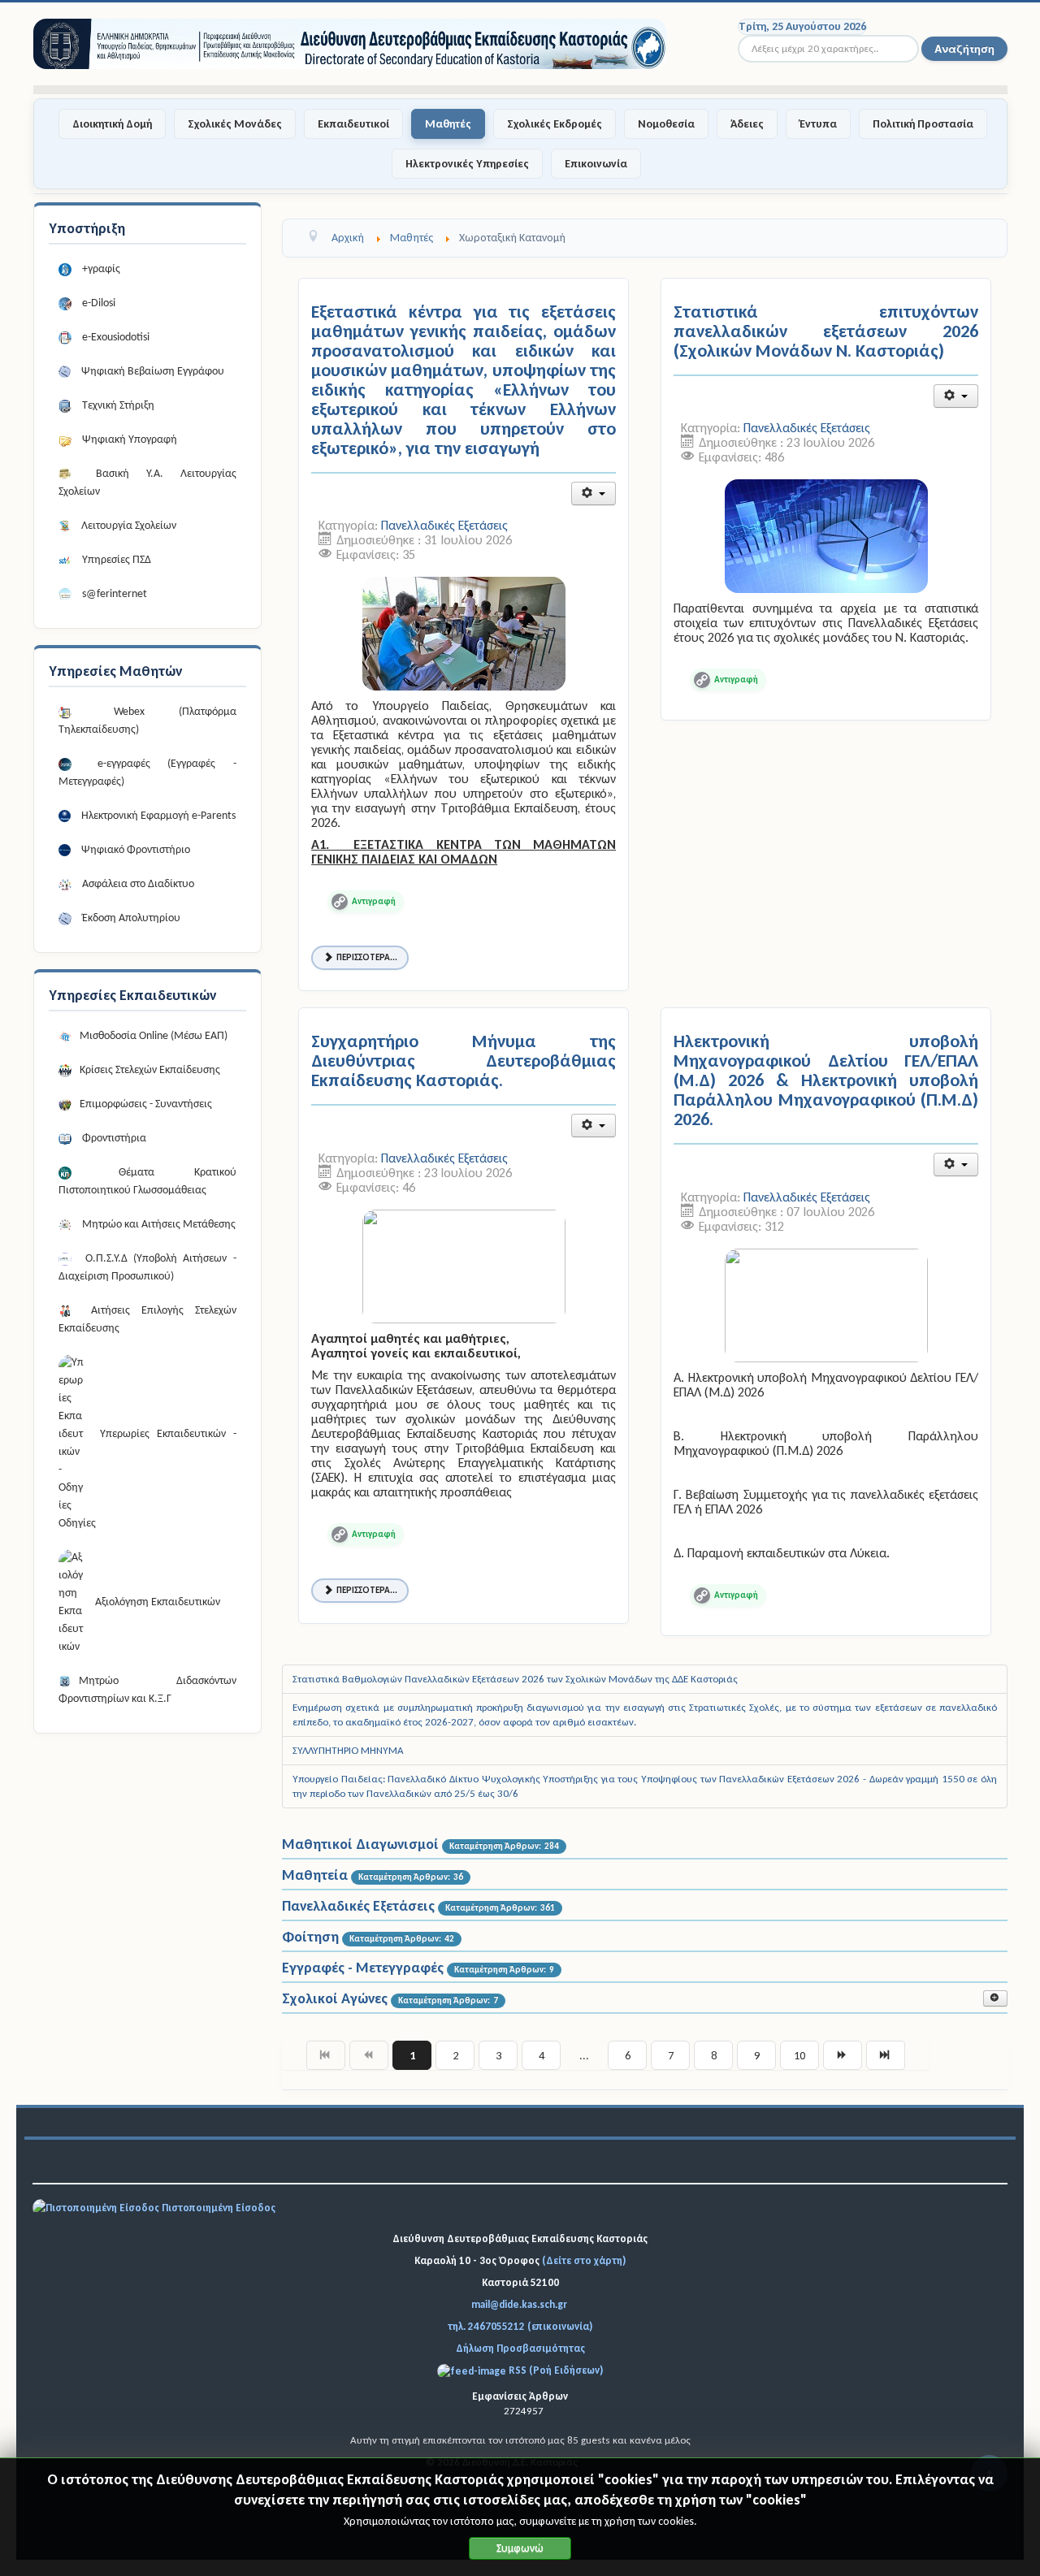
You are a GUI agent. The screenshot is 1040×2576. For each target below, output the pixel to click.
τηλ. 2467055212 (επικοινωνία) (520, 2326)
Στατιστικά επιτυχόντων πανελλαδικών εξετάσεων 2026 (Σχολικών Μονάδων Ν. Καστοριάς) (826, 331)
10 (799, 2055)
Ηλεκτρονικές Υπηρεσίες (467, 164)
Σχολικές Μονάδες (235, 124)
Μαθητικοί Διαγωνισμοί (360, 1844)
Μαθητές (448, 124)
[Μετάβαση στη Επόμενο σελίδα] (843, 2055)
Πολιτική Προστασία (923, 124)
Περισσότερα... (367, 957)
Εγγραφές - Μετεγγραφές (363, 1968)
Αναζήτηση (964, 48)
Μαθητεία (315, 1875)
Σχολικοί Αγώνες (335, 1998)
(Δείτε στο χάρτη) (584, 2260)
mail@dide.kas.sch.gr (519, 2304)
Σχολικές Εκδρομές (555, 124)
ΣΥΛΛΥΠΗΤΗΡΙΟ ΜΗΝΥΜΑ (348, 1750)
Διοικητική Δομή (112, 124)
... (584, 2055)
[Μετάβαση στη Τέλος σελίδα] (886, 2055)
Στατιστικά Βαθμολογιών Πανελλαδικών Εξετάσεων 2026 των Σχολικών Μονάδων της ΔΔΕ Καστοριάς (515, 1679)
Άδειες (747, 124)
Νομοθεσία (666, 124)
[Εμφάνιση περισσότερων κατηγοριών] (995, 1998)
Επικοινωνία (596, 164)
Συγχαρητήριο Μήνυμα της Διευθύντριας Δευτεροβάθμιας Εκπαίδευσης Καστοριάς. (464, 1061)
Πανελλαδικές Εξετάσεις (444, 525)
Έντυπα (818, 124)
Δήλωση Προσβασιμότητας (520, 2348)
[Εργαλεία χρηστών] (594, 494)
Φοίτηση (310, 1937)
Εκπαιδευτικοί (353, 124)
